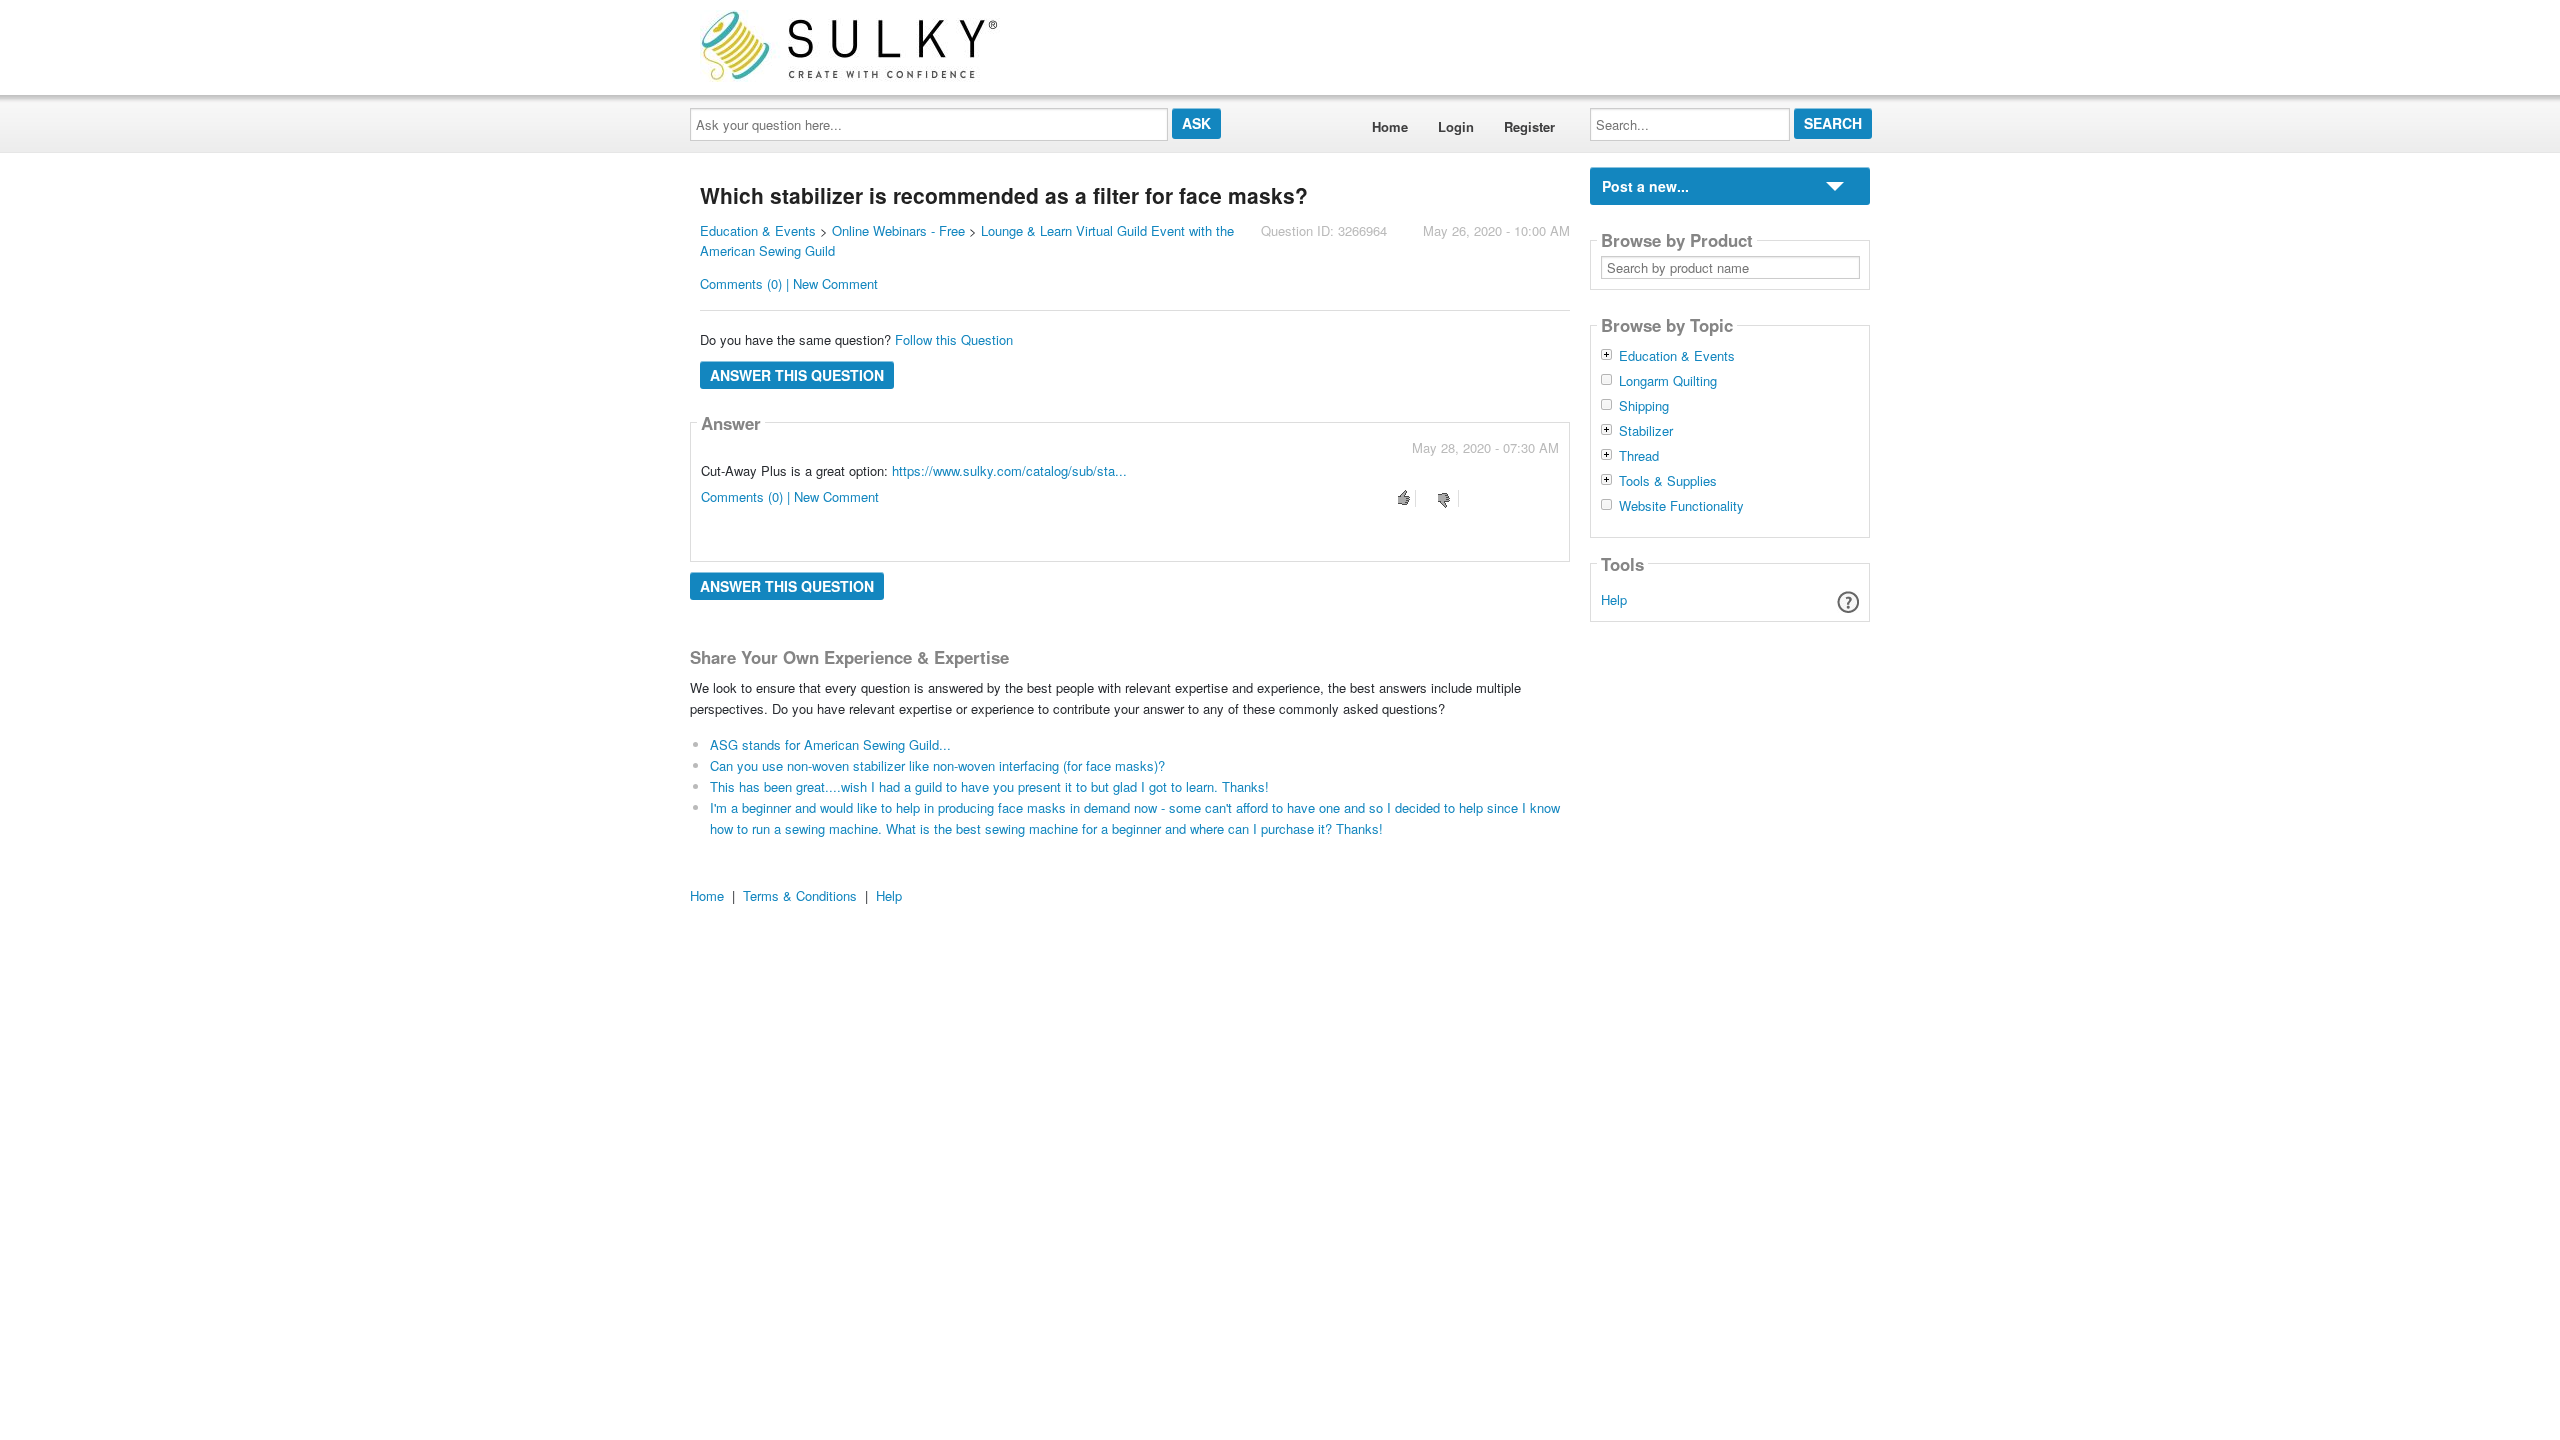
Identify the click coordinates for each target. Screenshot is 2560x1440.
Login (1456, 126)
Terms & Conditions (800, 895)
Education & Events (758, 230)
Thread (1639, 456)
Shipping (1644, 406)
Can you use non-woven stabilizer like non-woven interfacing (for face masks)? (937, 765)
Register (1529, 126)
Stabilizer (1646, 431)
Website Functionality (1681, 506)
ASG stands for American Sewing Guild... (830, 744)
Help (1614, 599)
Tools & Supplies (1668, 481)
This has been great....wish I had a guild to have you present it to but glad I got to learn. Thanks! (989, 786)
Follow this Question (954, 339)
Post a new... (1645, 186)
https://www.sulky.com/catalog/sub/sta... (1009, 470)
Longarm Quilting (1668, 381)
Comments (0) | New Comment (789, 283)
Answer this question (797, 375)
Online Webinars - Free (898, 230)
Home (1390, 126)
